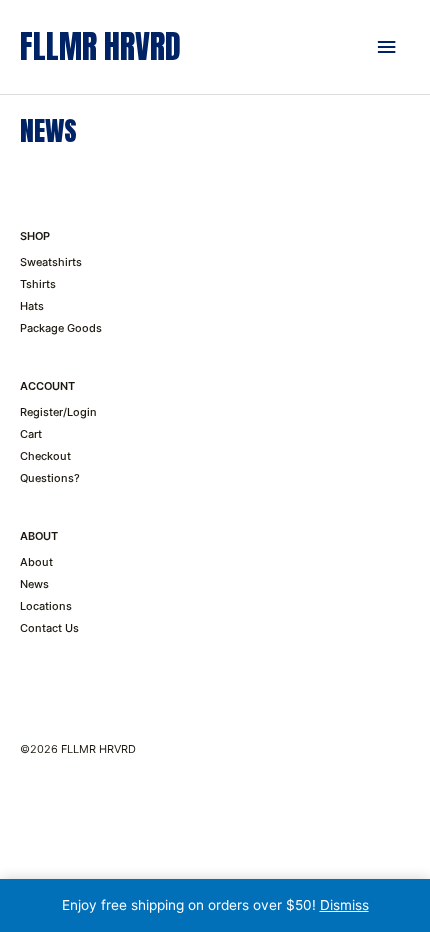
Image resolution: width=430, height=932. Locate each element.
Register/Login (58, 412)
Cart (31, 434)
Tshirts (38, 284)
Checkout (45, 456)
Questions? (50, 478)
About (36, 562)
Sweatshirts (51, 262)
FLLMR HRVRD (100, 46)
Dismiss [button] (344, 905)
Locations (46, 606)
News (34, 584)
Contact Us (49, 628)
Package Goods (61, 328)
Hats (32, 306)
